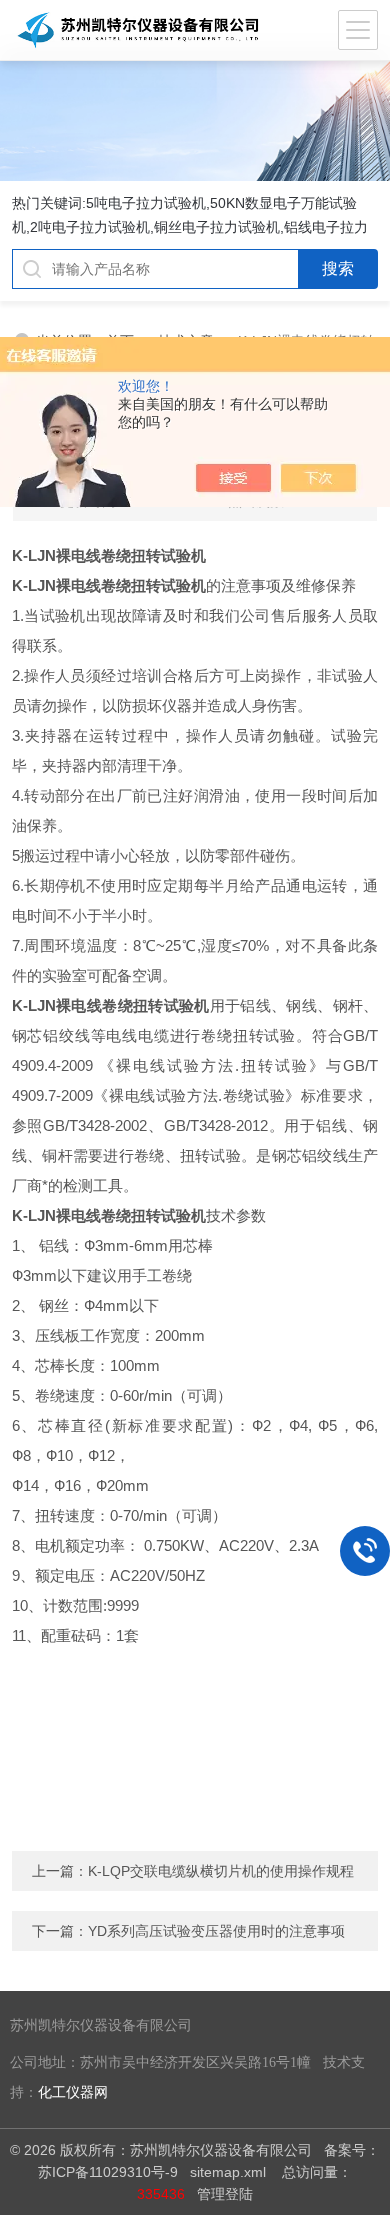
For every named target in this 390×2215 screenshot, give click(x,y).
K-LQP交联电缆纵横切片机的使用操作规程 (221, 1871)
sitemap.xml (228, 2172)
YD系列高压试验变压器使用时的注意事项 (216, 1931)
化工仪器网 (73, 2092)
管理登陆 (225, 2194)
